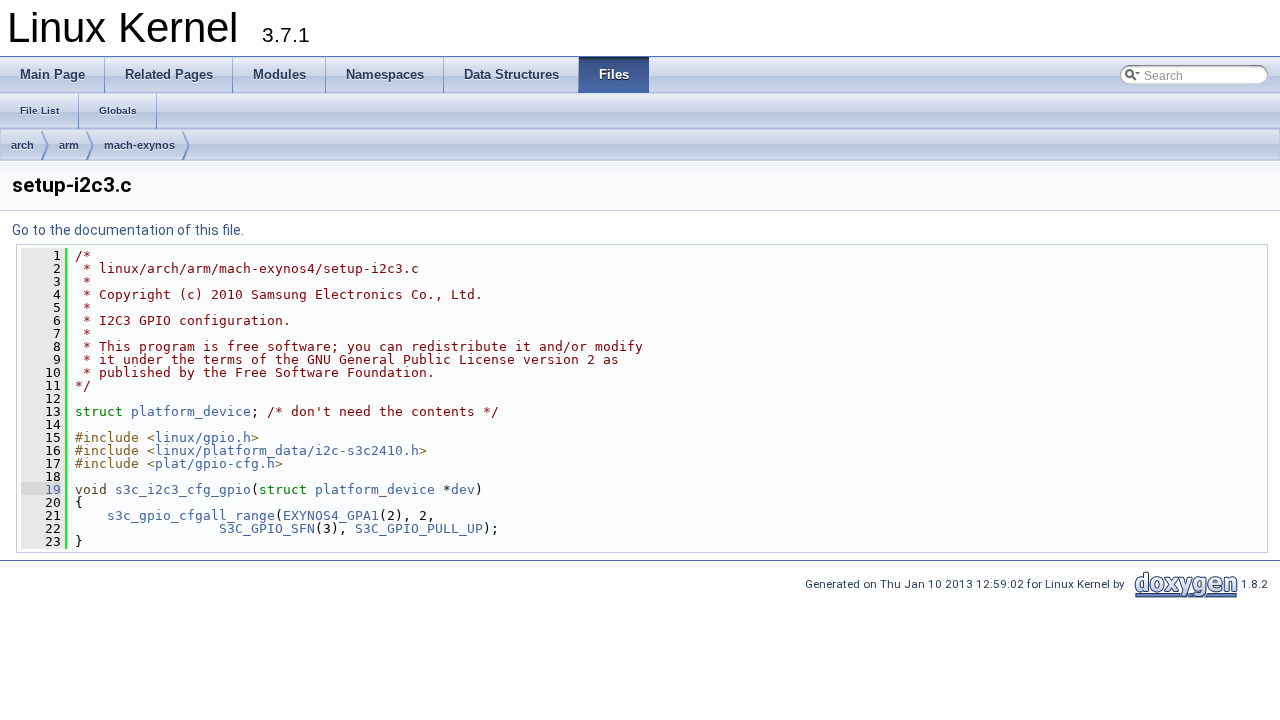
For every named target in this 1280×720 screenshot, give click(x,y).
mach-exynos (139, 145)
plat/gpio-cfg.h (215, 463)
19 (41, 489)
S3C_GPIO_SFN (267, 528)
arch (22, 145)
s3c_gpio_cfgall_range (191, 515)
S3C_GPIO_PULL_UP (419, 528)
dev (463, 489)
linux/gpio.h (203, 437)
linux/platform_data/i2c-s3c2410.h (287, 450)
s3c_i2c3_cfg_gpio (183, 489)
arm (69, 145)
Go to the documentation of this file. (128, 230)
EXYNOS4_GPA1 (331, 515)
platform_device (191, 411)
